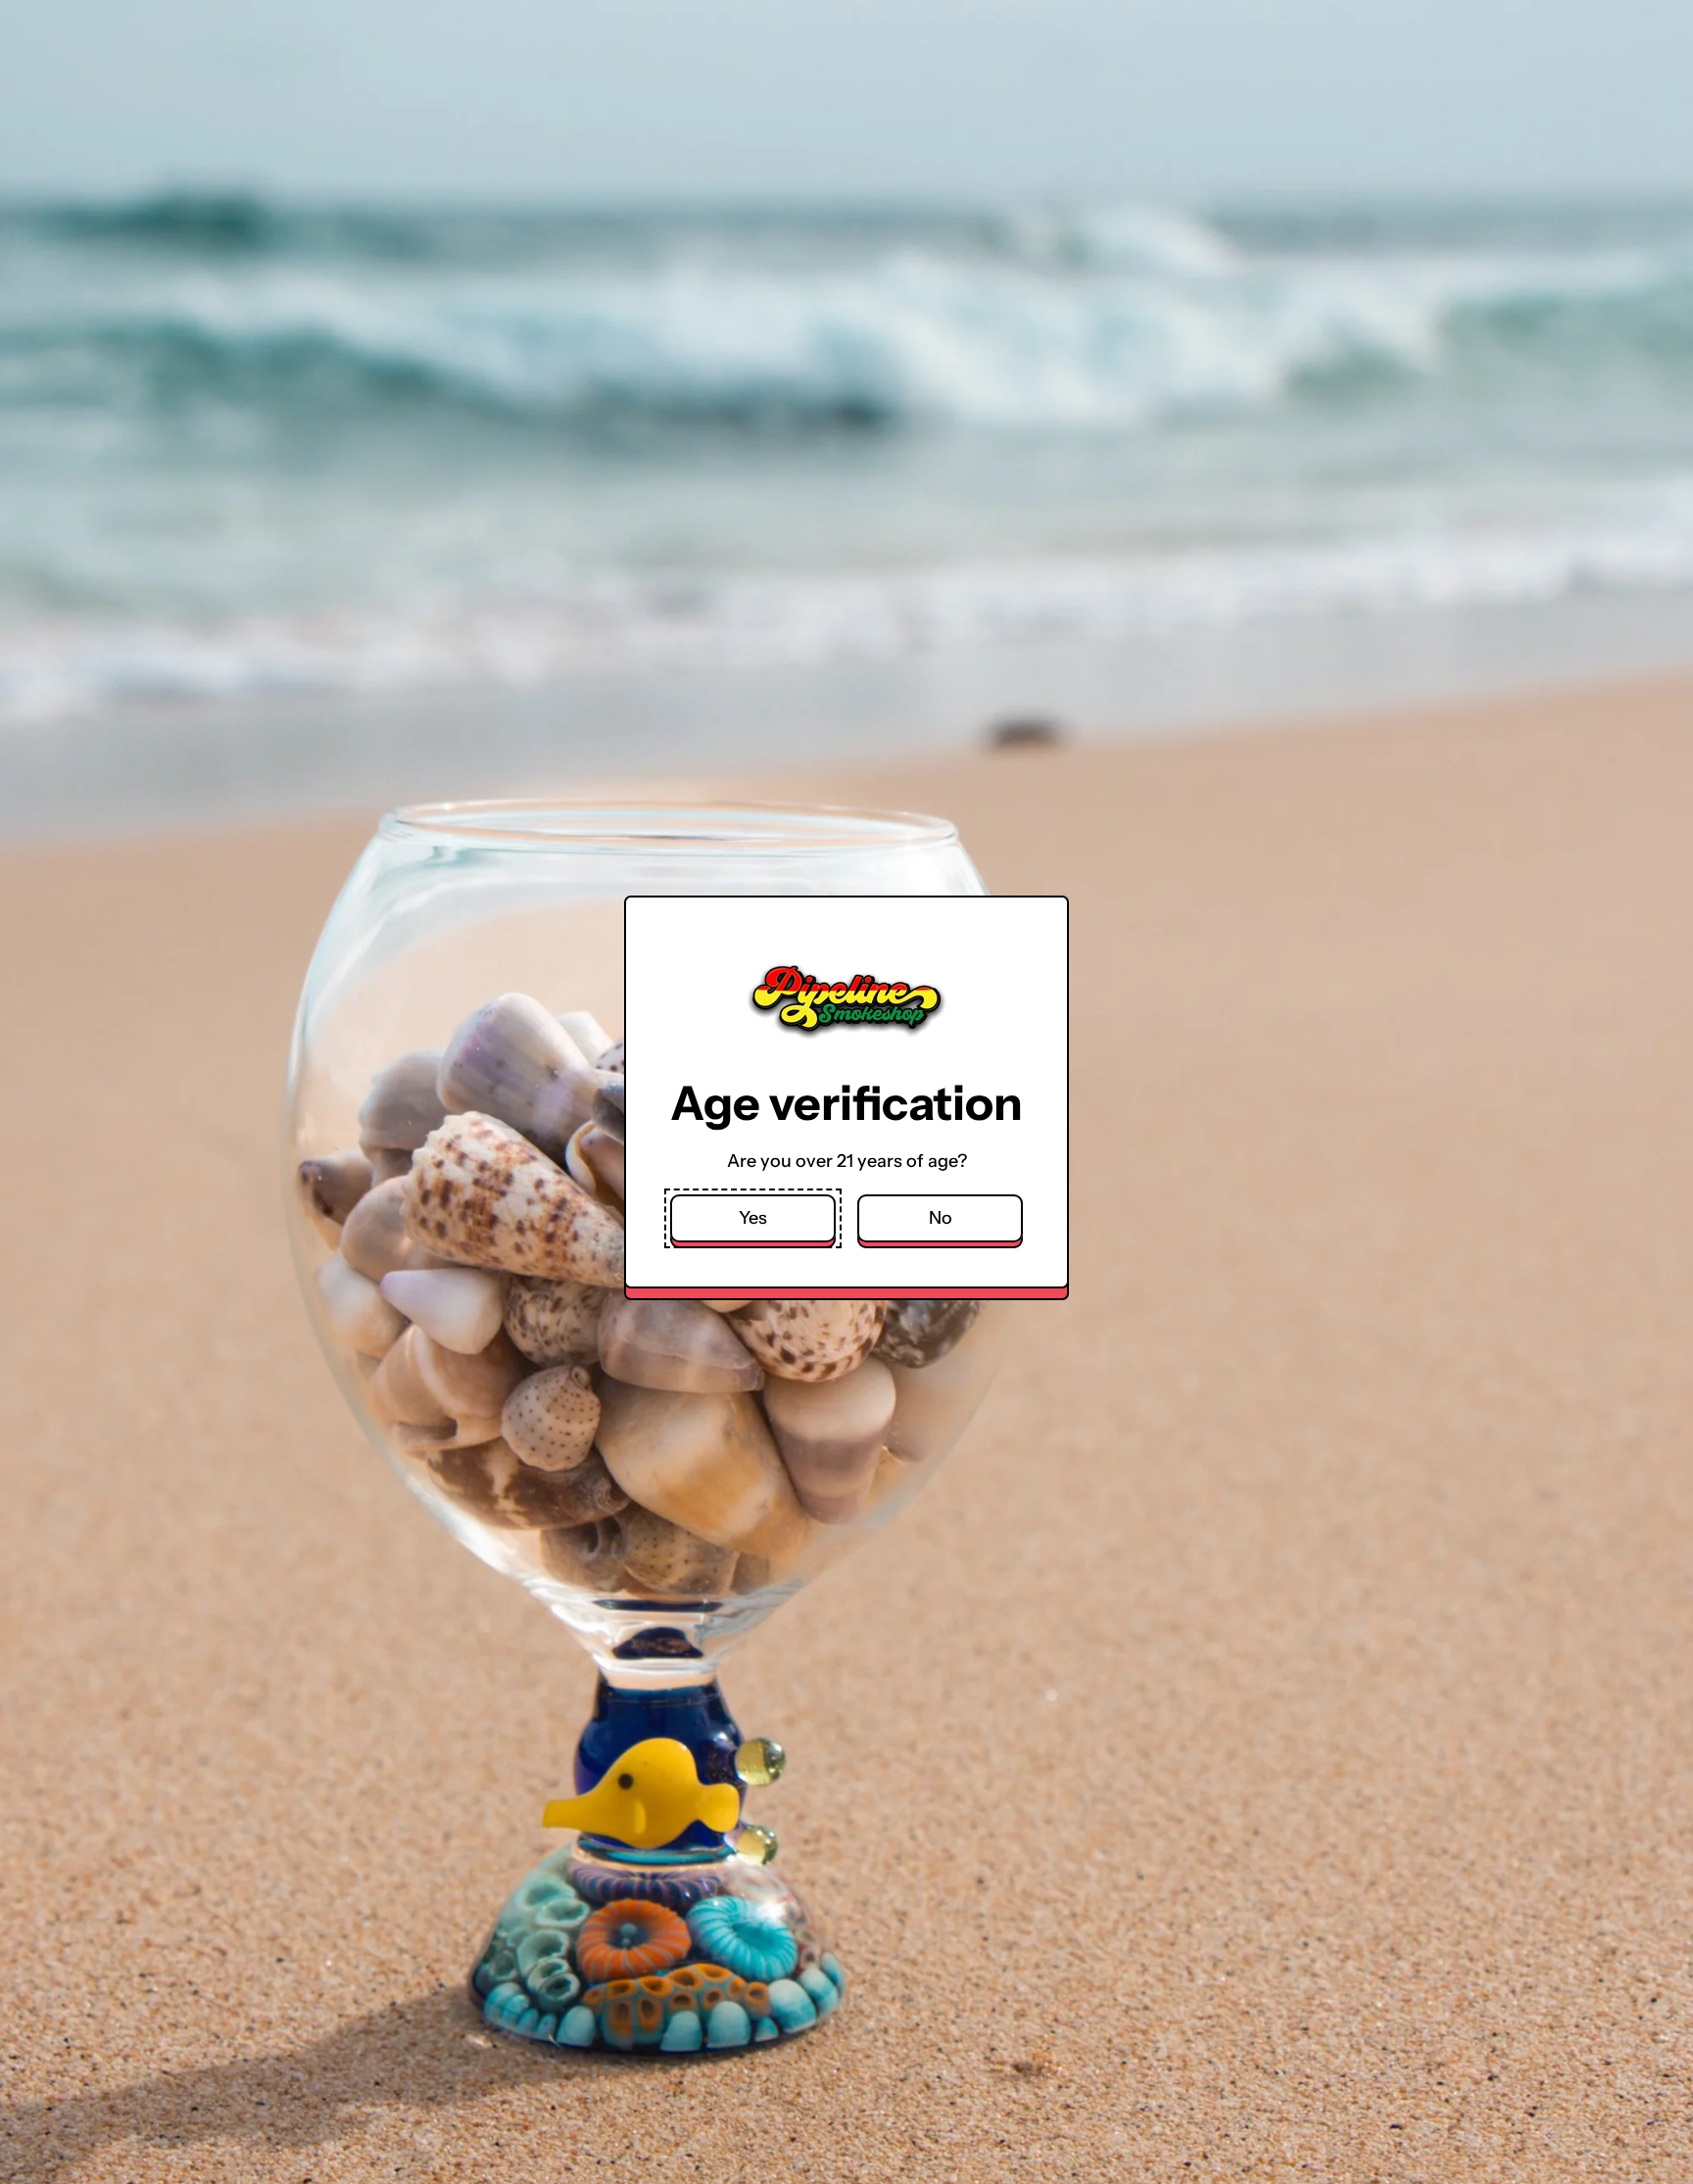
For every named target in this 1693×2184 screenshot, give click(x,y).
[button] (753, 1218)
